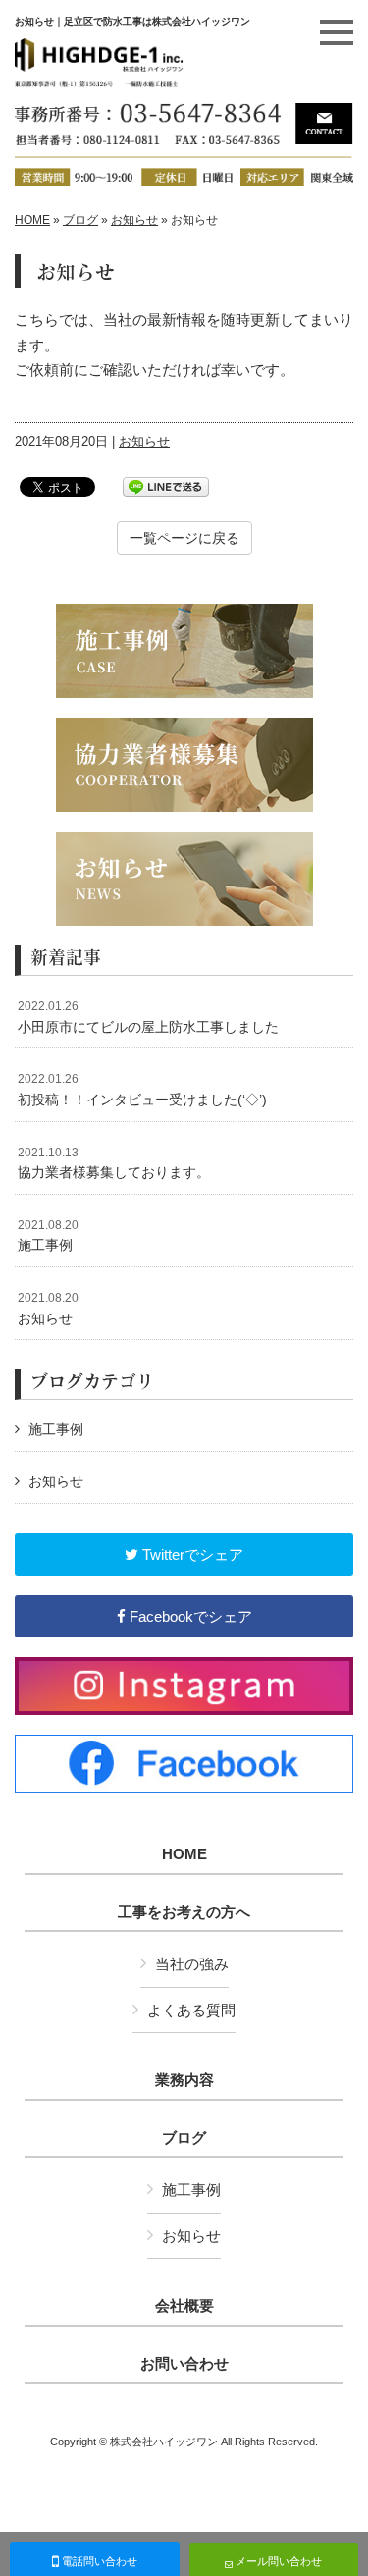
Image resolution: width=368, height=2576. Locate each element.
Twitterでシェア (191, 1555)
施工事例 (48, 1236)
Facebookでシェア (189, 1616)
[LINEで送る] (166, 485)
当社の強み (192, 1964)
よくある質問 (191, 2010)
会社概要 (184, 2306)
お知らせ (134, 220)
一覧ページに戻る (184, 538)
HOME (32, 220)
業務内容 (184, 2080)
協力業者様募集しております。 (114, 1163)
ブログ (80, 220)
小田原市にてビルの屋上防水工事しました (148, 1017)
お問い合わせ (184, 2364)
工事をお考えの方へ (184, 1912)
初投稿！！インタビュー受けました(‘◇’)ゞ (149, 1090)
